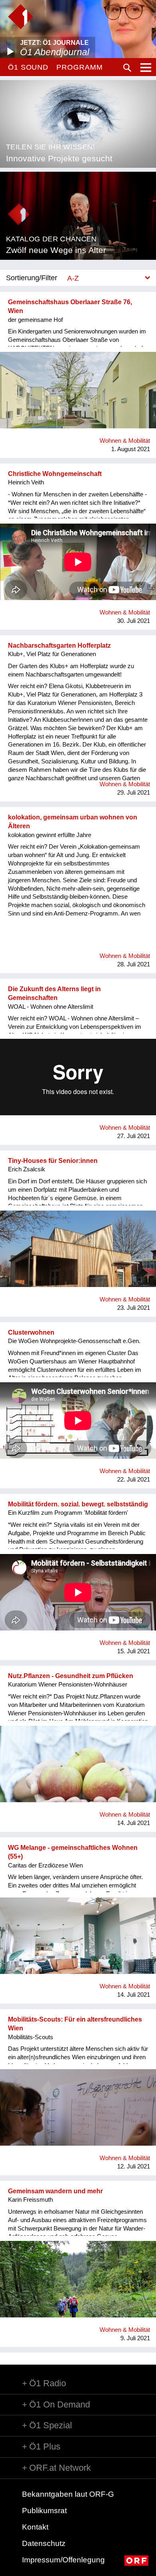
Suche (127, 68)
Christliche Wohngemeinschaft (55, 474)
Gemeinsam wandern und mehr (55, 2191)
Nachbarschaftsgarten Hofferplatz (59, 646)
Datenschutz (44, 2543)
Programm (79, 67)
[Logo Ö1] (21, 17)
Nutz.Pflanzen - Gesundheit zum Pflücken (71, 1676)
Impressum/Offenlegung (63, 2560)
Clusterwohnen (31, 1332)
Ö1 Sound (28, 67)
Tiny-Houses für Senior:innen (53, 1161)
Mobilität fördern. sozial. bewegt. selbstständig (78, 1504)
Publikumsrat (44, 2511)
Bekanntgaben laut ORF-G (68, 2494)
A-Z (73, 278)
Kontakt (35, 2527)
